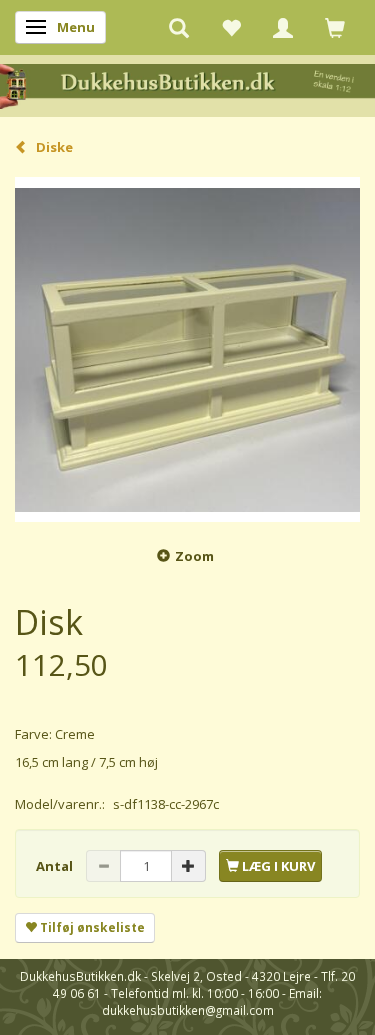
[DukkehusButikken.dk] (187, 84)
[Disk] (187, 349)
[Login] (283, 27)
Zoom (194, 556)
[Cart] (335, 27)
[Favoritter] (231, 27)
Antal (56, 866)
